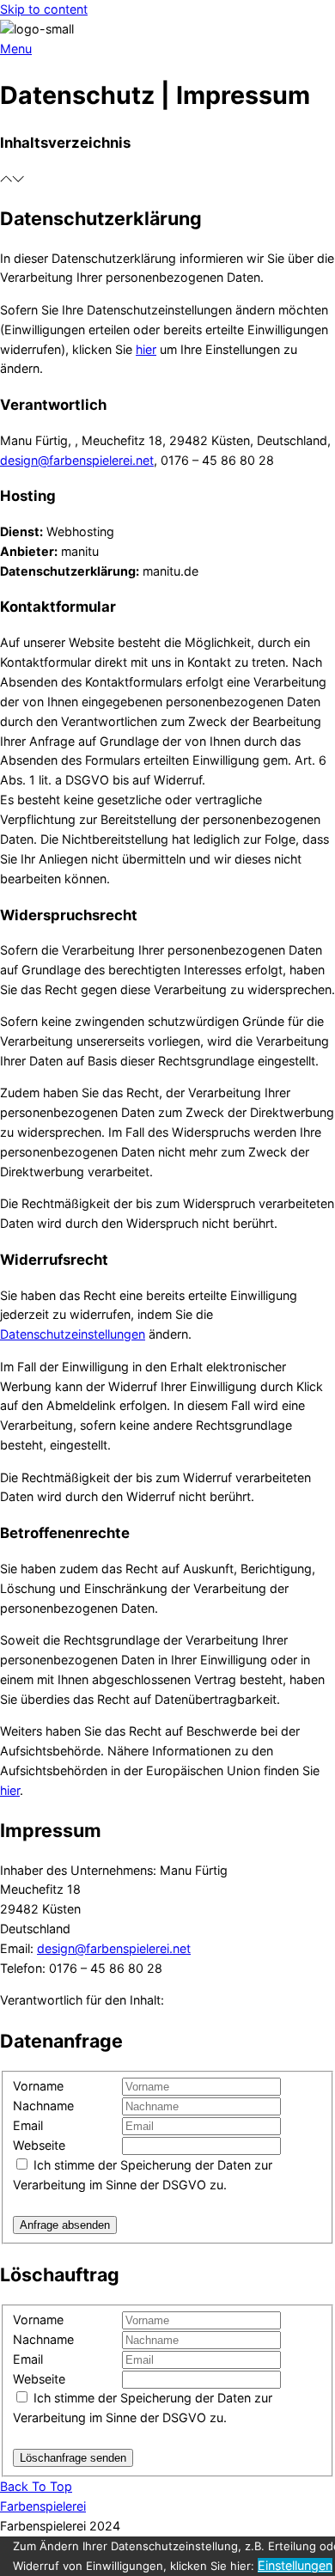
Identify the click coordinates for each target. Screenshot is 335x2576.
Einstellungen (295, 2565)
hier (146, 349)
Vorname (38, 2086)
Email (28, 2125)
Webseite (39, 2145)
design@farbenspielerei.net (77, 460)
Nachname (43, 2106)
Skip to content (44, 9)
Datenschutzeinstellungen (73, 1334)
